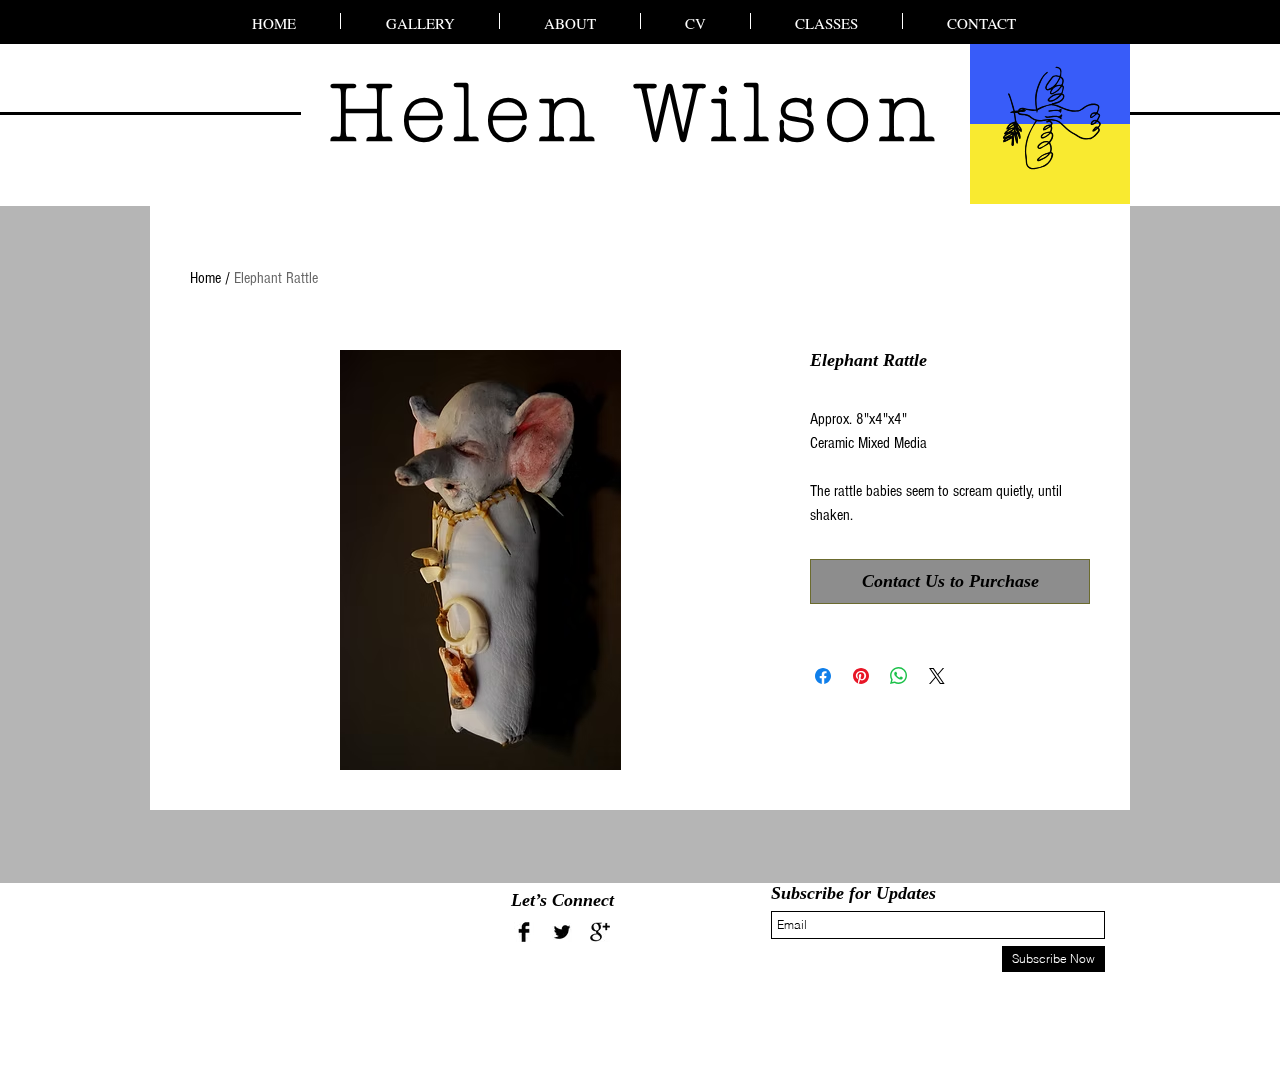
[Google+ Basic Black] (600, 932)
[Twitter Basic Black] (562, 932)
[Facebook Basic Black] (524, 932)
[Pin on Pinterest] (861, 676)
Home (205, 278)
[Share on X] (937, 676)
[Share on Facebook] (823, 676)
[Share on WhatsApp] (899, 676)
